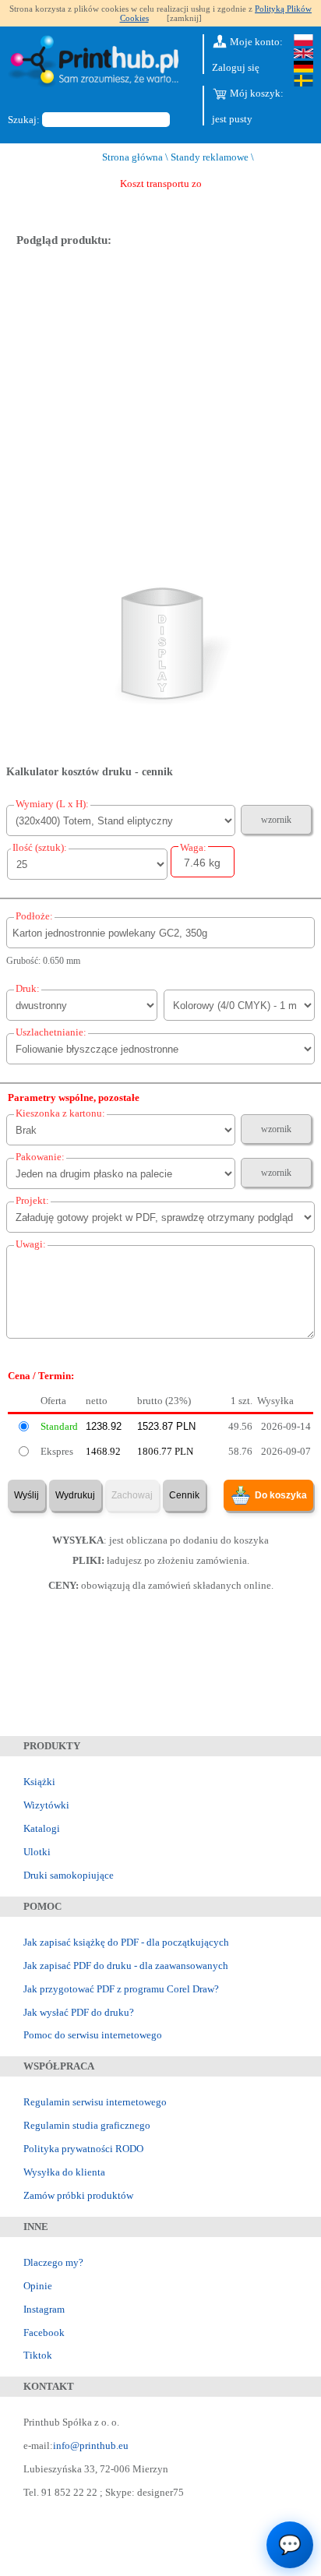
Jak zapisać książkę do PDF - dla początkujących (126, 1942)
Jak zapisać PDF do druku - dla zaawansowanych (126, 1966)
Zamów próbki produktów (78, 2195)
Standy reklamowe (210, 157)
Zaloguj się (236, 67)
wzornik (276, 820)
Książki (39, 1782)
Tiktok (38, 2355)
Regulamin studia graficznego (87, 2125)
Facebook (44, 2333)
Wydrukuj (75, 1495)
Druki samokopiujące (69, 1875)
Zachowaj (132, 1495)
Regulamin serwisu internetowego (95, 2102)
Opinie (38, 2286)
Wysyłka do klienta (64, 2172)
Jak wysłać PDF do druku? (79, 2012)
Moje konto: (255, 42)
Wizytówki (46, 1805)
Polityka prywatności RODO (83, 2149)
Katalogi (42, 1828)
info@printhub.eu (91, 2445)
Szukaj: (24, 120)
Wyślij (26, 1495)
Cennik (184, 1495)
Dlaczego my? (53, 2262)
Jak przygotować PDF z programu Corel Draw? (121, 1989)
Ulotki (37, 1852)
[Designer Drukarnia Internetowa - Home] (97, 64)
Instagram (44, 2309)
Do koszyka (281, 1495)
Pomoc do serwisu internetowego (93, 2035)
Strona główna (132, 157)
